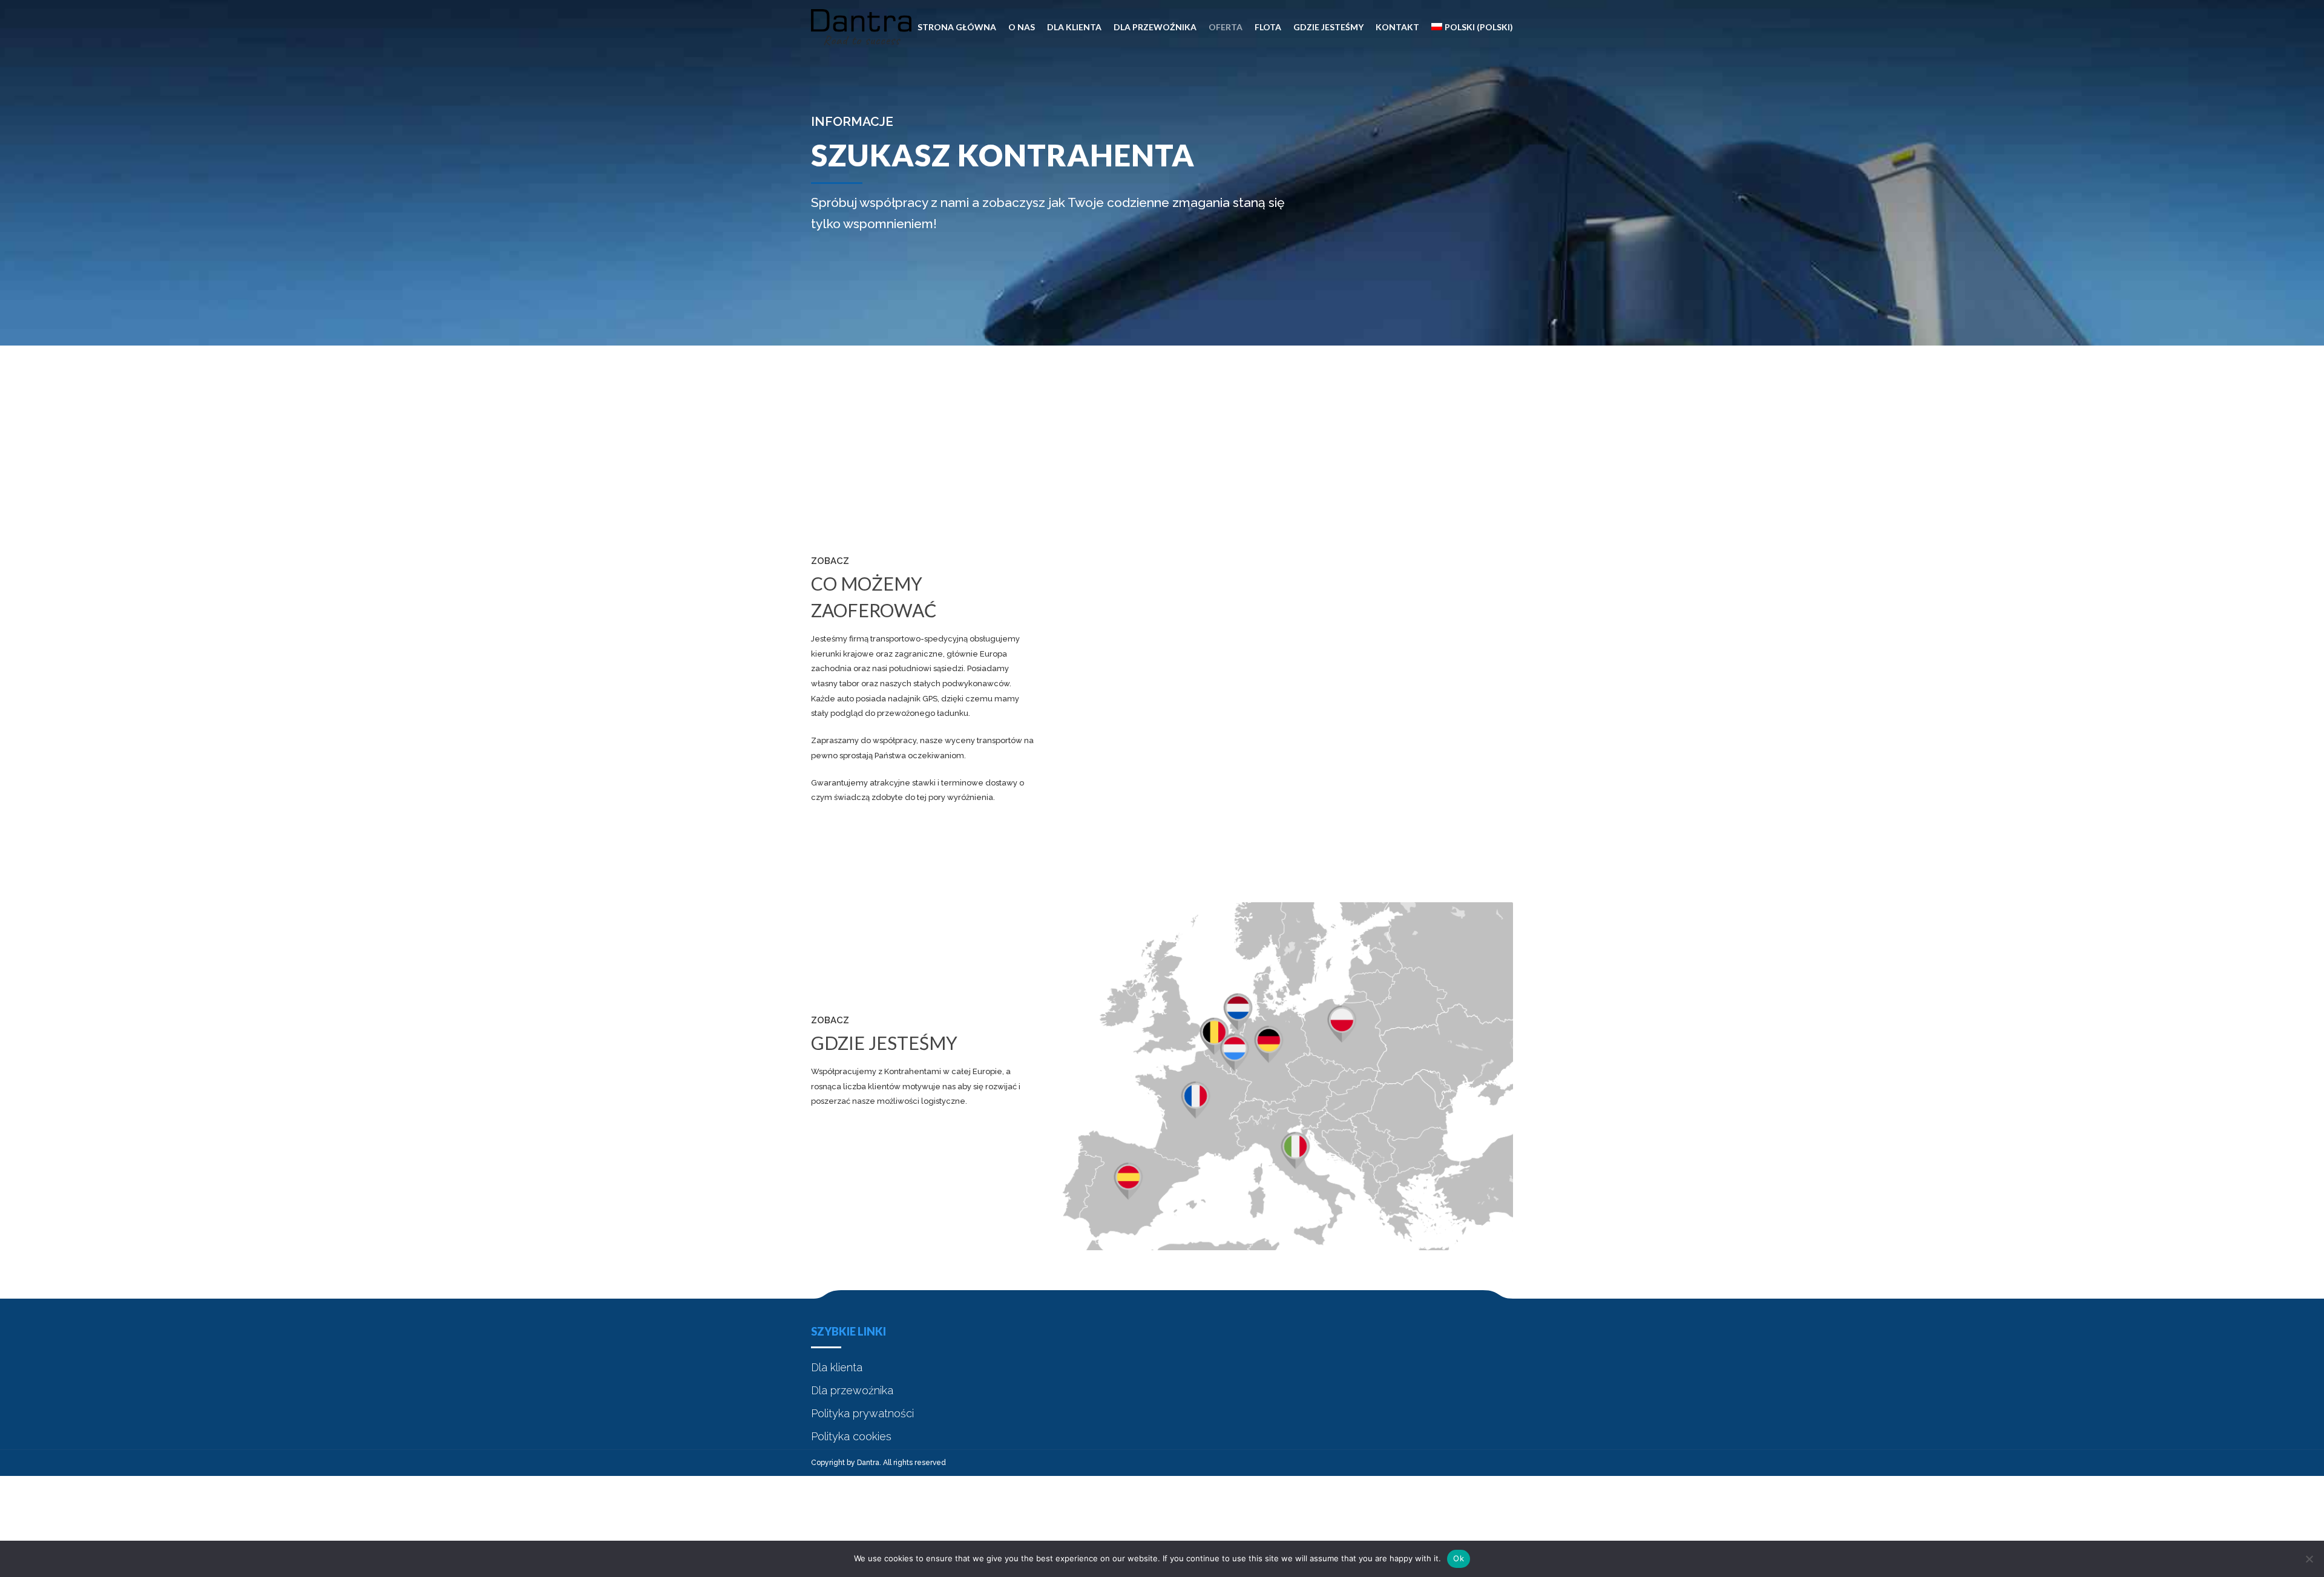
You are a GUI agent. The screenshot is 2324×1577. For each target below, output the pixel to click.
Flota (1268, 27)
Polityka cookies (851, 1436)
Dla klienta (1074, 27)
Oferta (1226, 27)
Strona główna (957, 27)
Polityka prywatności (862, 1413)
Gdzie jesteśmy (1328, 27)
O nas (1022, 27)
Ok (1459, 1558)
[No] (2309, 1559)
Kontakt (1397, 27)
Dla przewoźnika (1155, 27)
